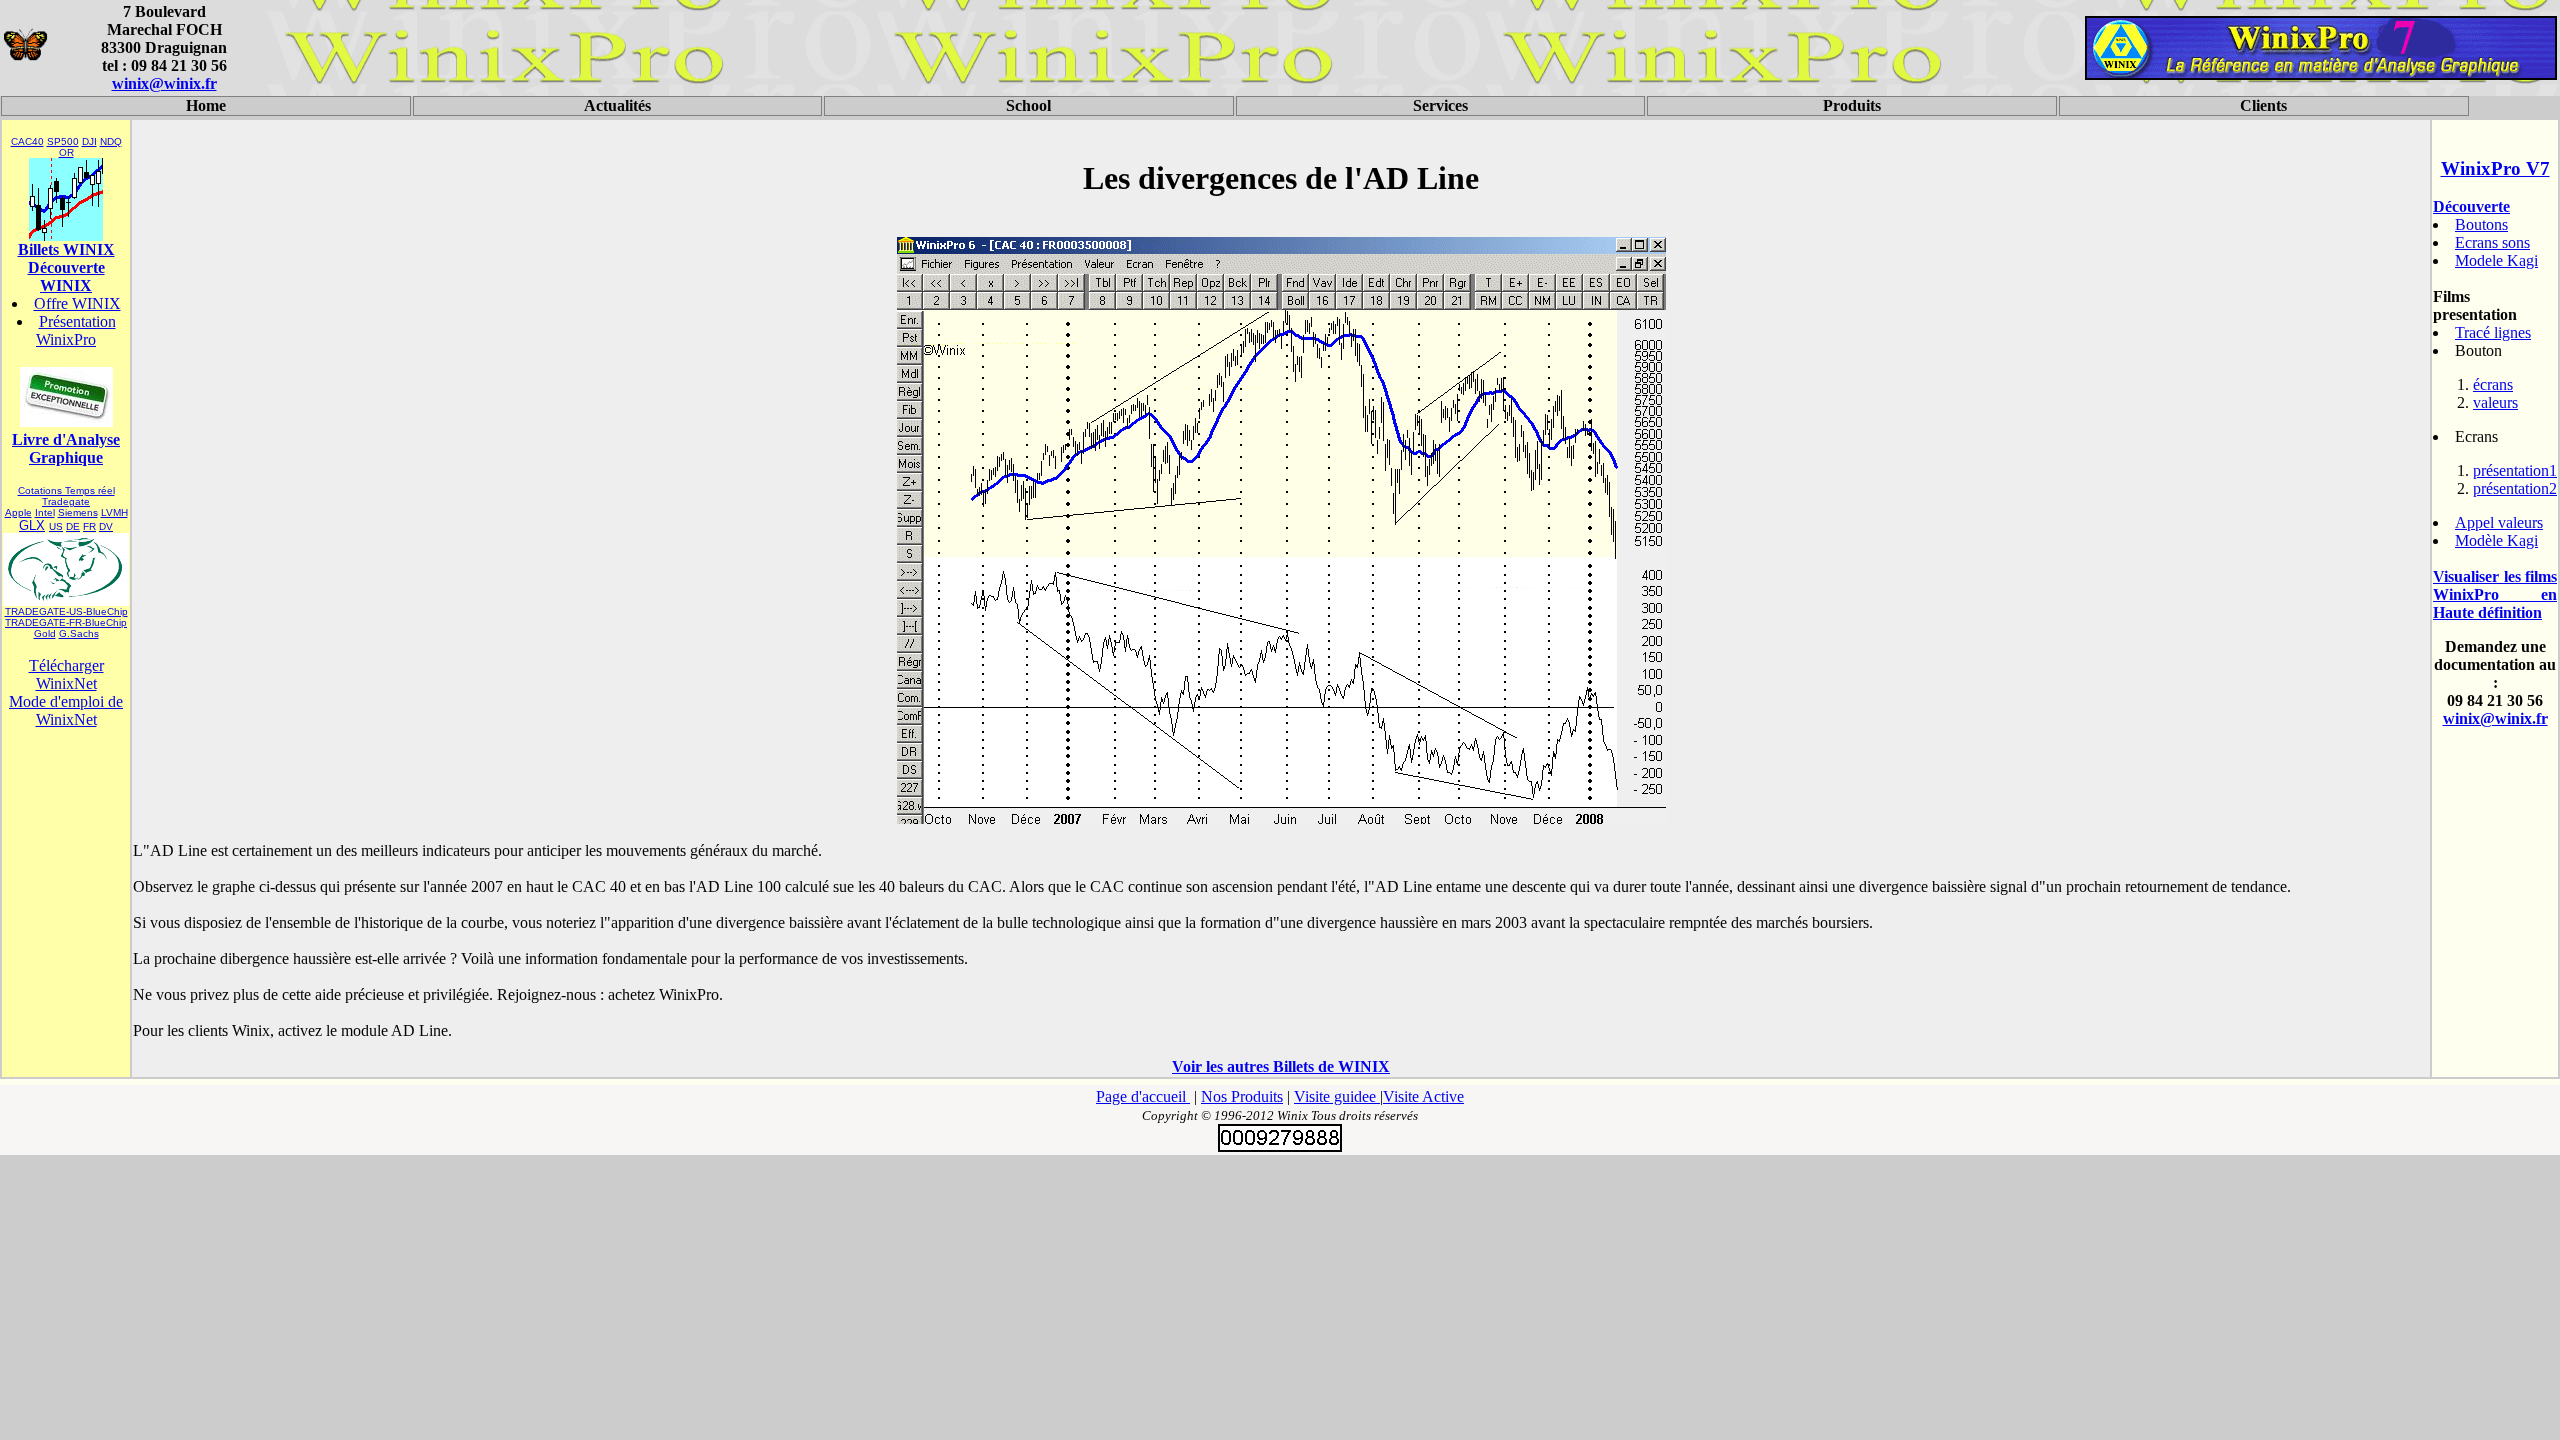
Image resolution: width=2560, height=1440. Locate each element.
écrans (2493, 384)
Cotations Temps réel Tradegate (66, 496)
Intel (45, 512)
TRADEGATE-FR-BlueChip (66, 622)
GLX (32, 525)
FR (89, 526)
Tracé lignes (2493, 332)
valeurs (2495, 402)
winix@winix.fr (164, 83)
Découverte (2471, 206)
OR (66, 152)
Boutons (2481, 224)
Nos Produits (1242, 1096)
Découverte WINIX (66, 276)
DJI (89, 141)
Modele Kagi (2496, 260)
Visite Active (1423, 1096)
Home (206, 105)
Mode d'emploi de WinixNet (66, 710)
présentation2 (2515, 488)
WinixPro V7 (2495, 168)
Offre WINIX (77, 303)
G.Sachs (79, 633)
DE (73, 526)
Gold (45, 633)
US (56, 526)
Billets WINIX (66, 249)
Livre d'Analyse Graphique (66, 448)
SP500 (63, 141)
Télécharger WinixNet (66, 674)
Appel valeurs (2499, 522)
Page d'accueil (1143, 1096)
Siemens (78, 512)
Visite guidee (1337, 1096)
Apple (18, 512)
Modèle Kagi (2496, 540)
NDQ (111, 141)
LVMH (114, 512)
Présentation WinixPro (76, 330)
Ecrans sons (2492, 242)
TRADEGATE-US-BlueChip (66, 611)
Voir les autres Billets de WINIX (1281, 1066)
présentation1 (2515, 470)
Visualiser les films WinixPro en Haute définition (2495, 594)
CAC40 (27, 141)
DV (106, 526)
